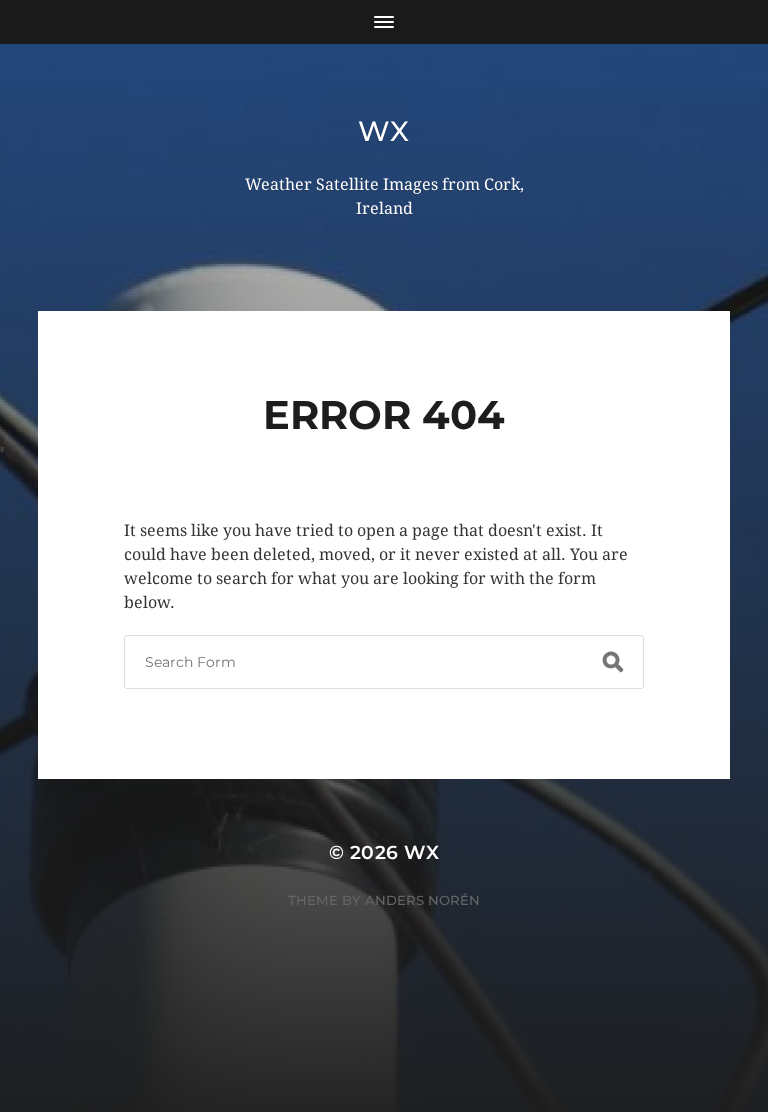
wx (383, 131)
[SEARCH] (613, 662)
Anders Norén (422, 900)
